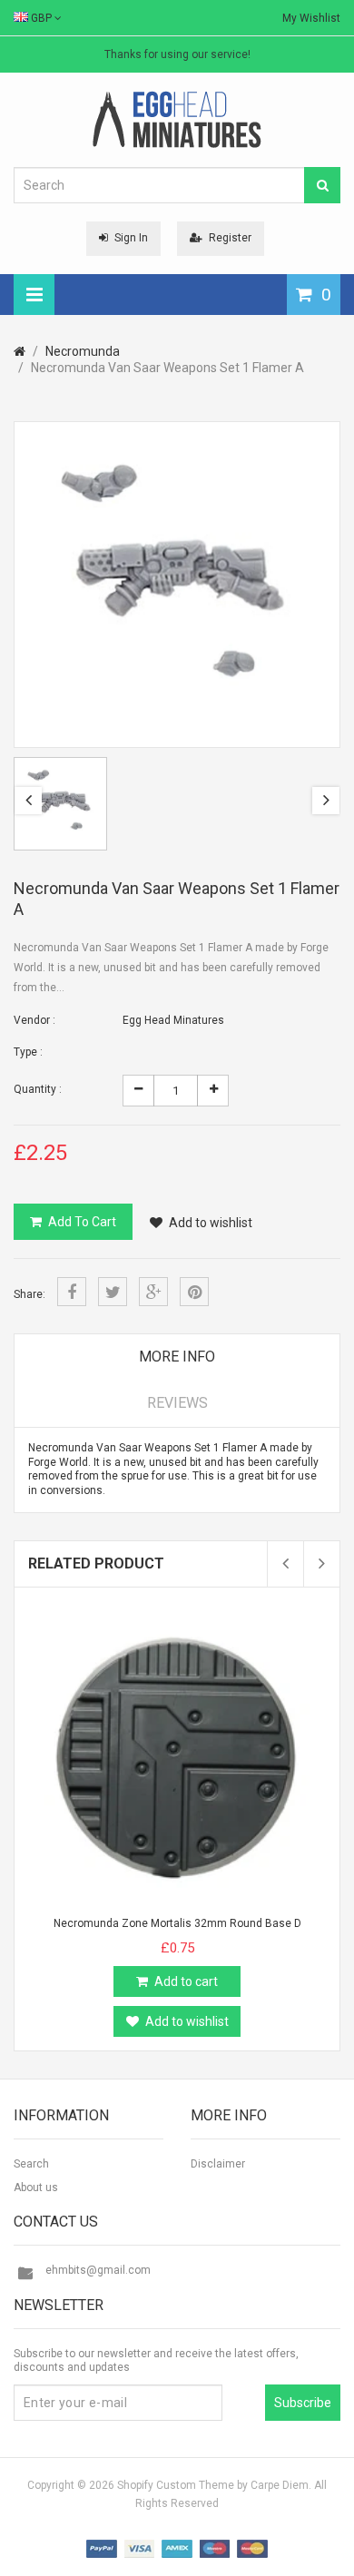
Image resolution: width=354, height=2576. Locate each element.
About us (36, 2188)
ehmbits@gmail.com (98, 2270)
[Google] (153, 1292)
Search (31, 2164)
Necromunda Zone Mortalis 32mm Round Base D (177, 1923)
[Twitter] (113, 1292)
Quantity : (38, 1089)
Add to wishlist (211, 1223)
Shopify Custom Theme (176, 2485)
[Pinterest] (194, 1292)
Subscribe (303, 2403)
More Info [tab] (177, 1357)
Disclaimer (218, 2164)
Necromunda (83, 351)
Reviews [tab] (177, 1403)
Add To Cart (82, 1222)
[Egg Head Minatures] (177, 119)
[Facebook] (72, 1292)
